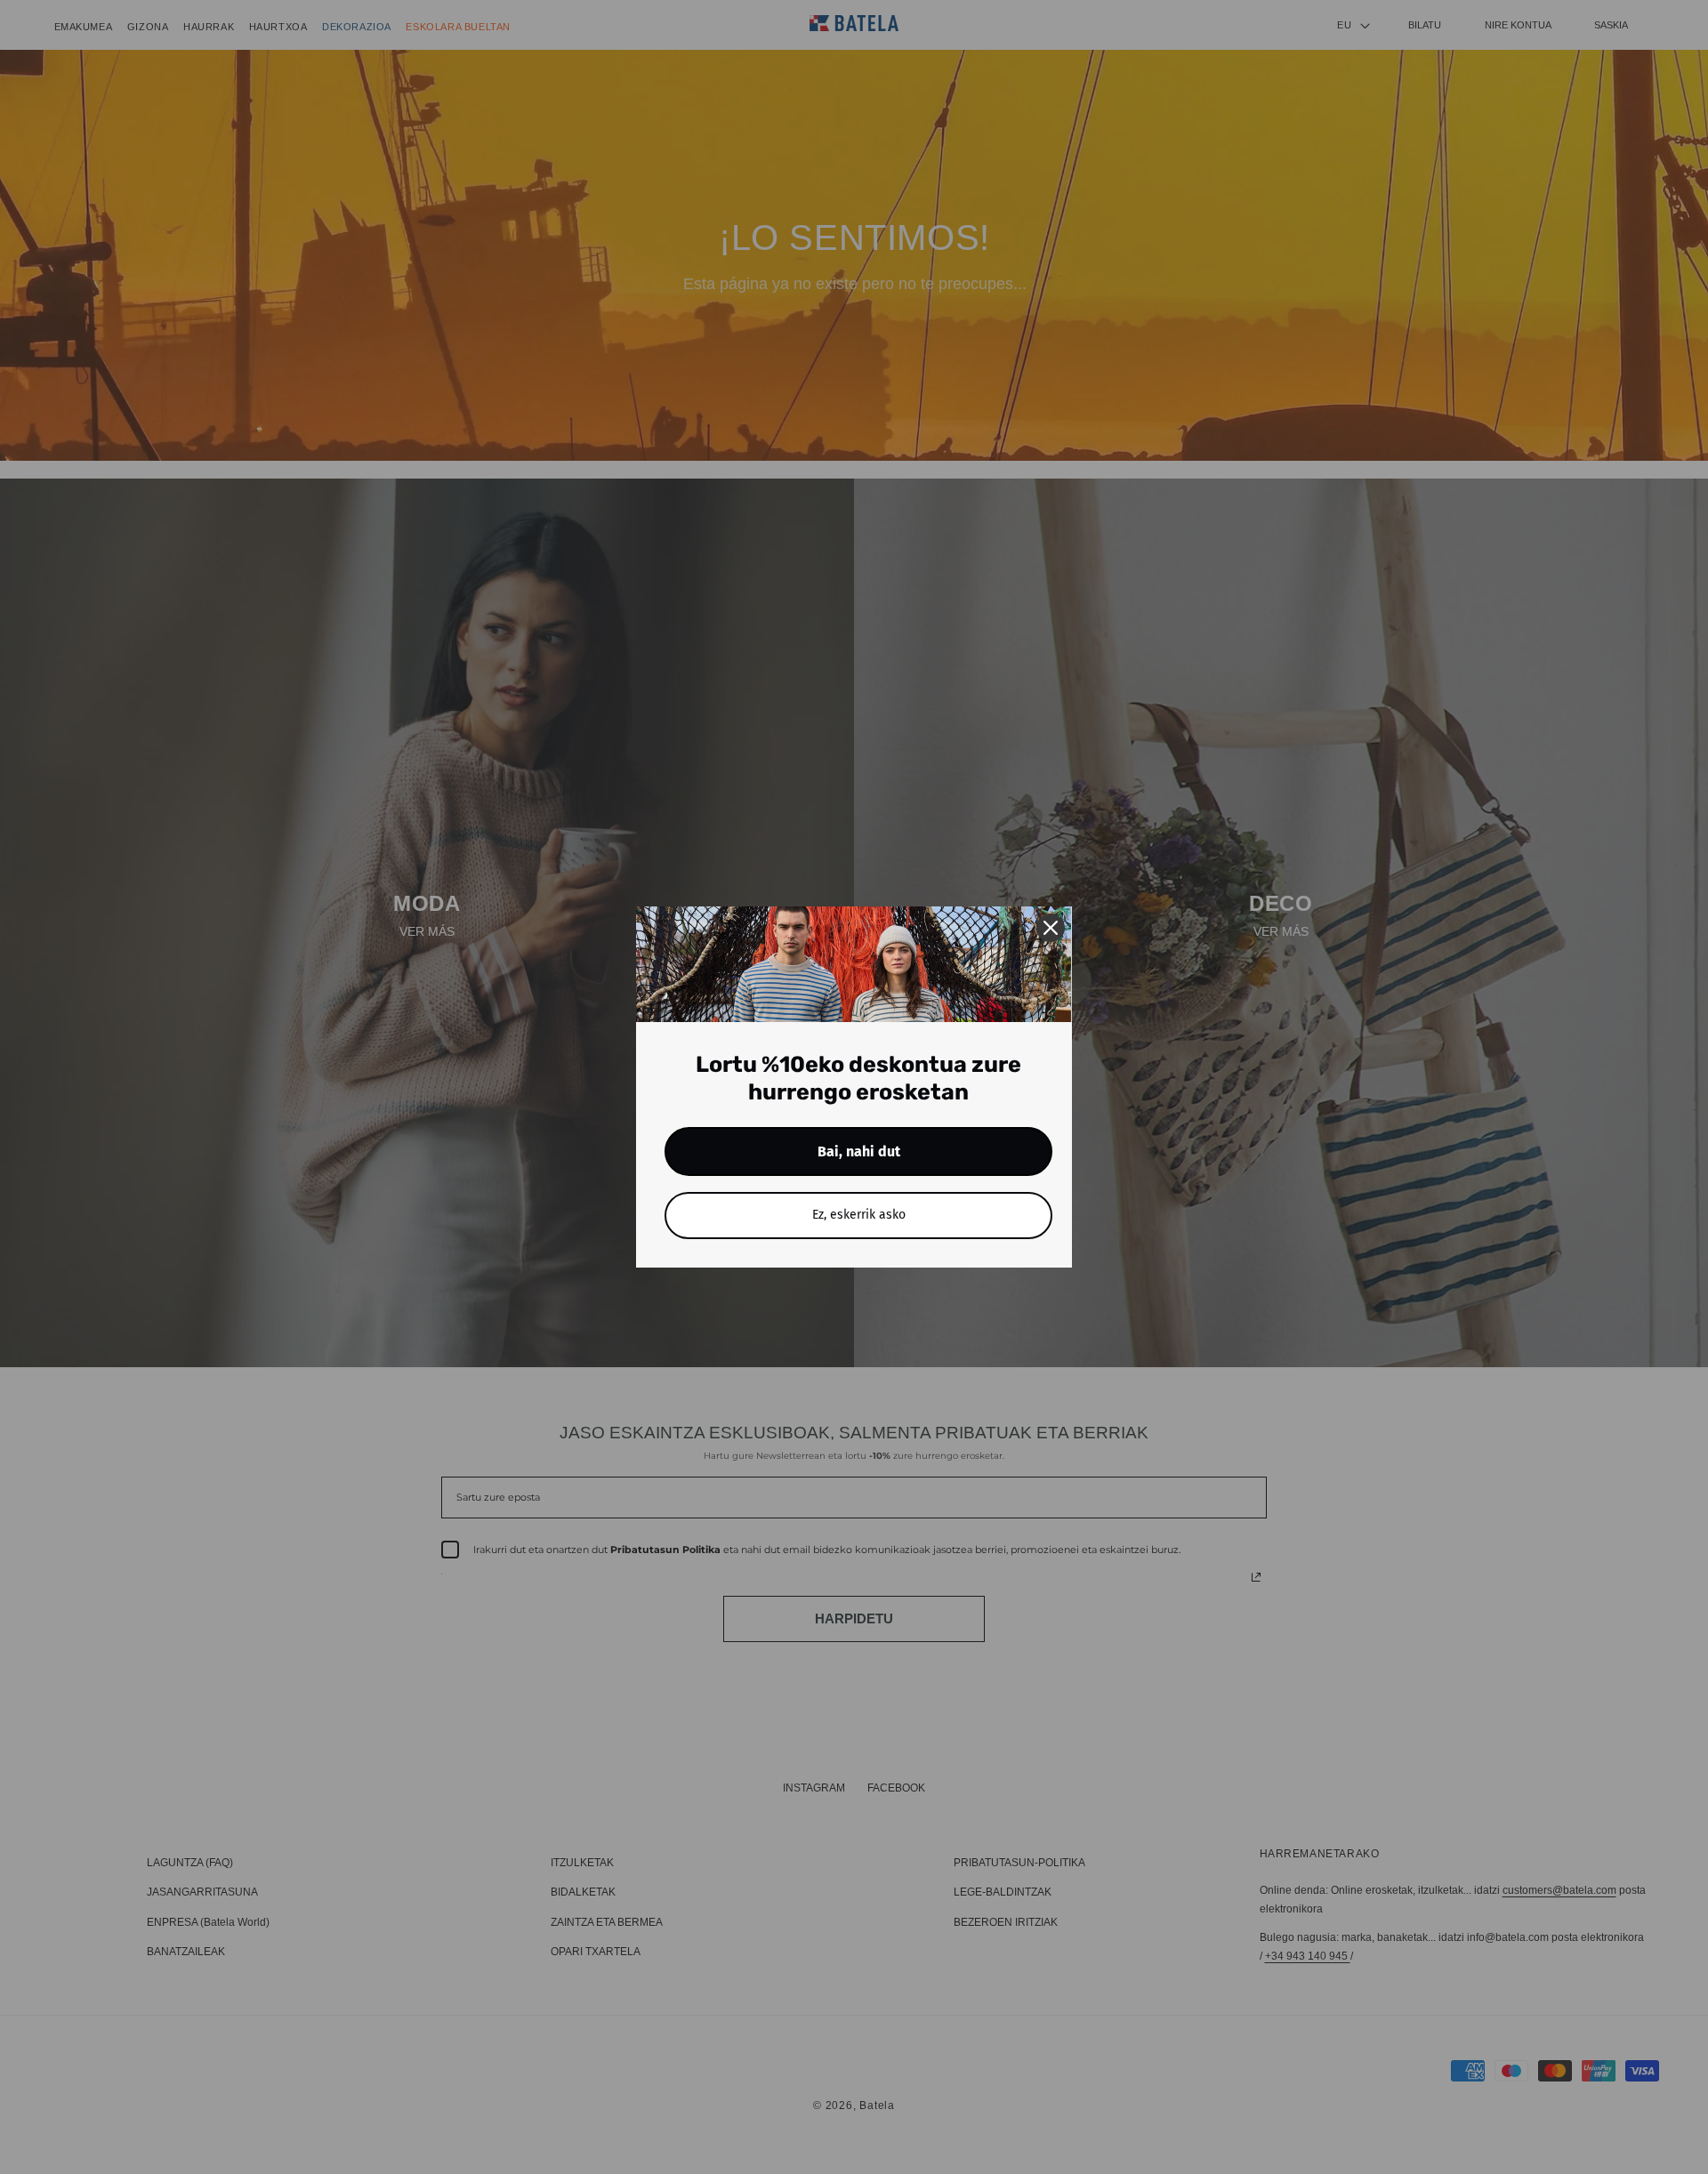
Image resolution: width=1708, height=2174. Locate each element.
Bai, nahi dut (859, 1151)
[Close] (1051, 928)
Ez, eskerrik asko (859, 1215)
